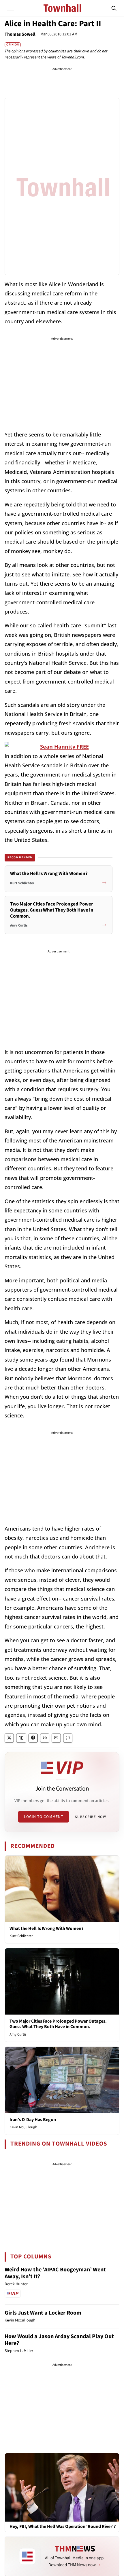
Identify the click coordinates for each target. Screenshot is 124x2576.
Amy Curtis (18, 2034)
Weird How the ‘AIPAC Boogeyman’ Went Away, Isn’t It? (55, 2273)
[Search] (114, 8)
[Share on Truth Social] (21, 1738)
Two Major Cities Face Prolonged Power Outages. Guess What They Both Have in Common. (58, 2024)
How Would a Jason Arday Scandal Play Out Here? (59, 2340)
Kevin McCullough (23, 2127)
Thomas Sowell (20, 34)
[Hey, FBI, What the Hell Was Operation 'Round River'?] (62, 2487)
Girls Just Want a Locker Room (43, 2313)
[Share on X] (9, 1738)
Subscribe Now (91, 1817)
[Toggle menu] (10, 8)
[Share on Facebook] (33, 1738)
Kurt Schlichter (21, 1936)
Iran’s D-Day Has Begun (33, 2120)
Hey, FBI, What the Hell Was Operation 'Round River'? (63, 2527)
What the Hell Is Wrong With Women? (46, 1928)
